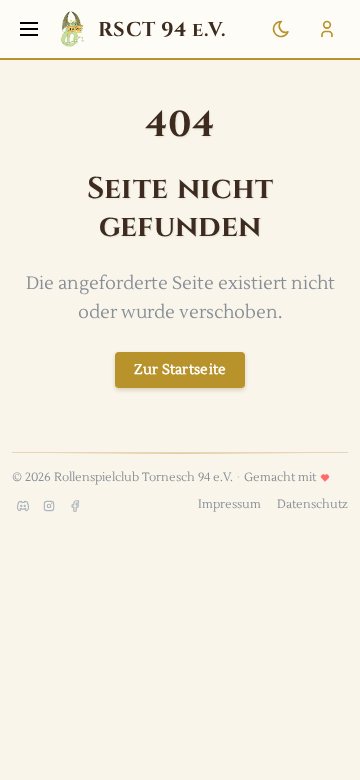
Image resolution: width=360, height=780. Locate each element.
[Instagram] (49, 506)
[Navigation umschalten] (29, 29)
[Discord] (23, 506)
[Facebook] (75, 506)
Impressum (229, 504)
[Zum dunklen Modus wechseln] (281, 29)
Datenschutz (312, 504)
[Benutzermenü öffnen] (327, 29)
